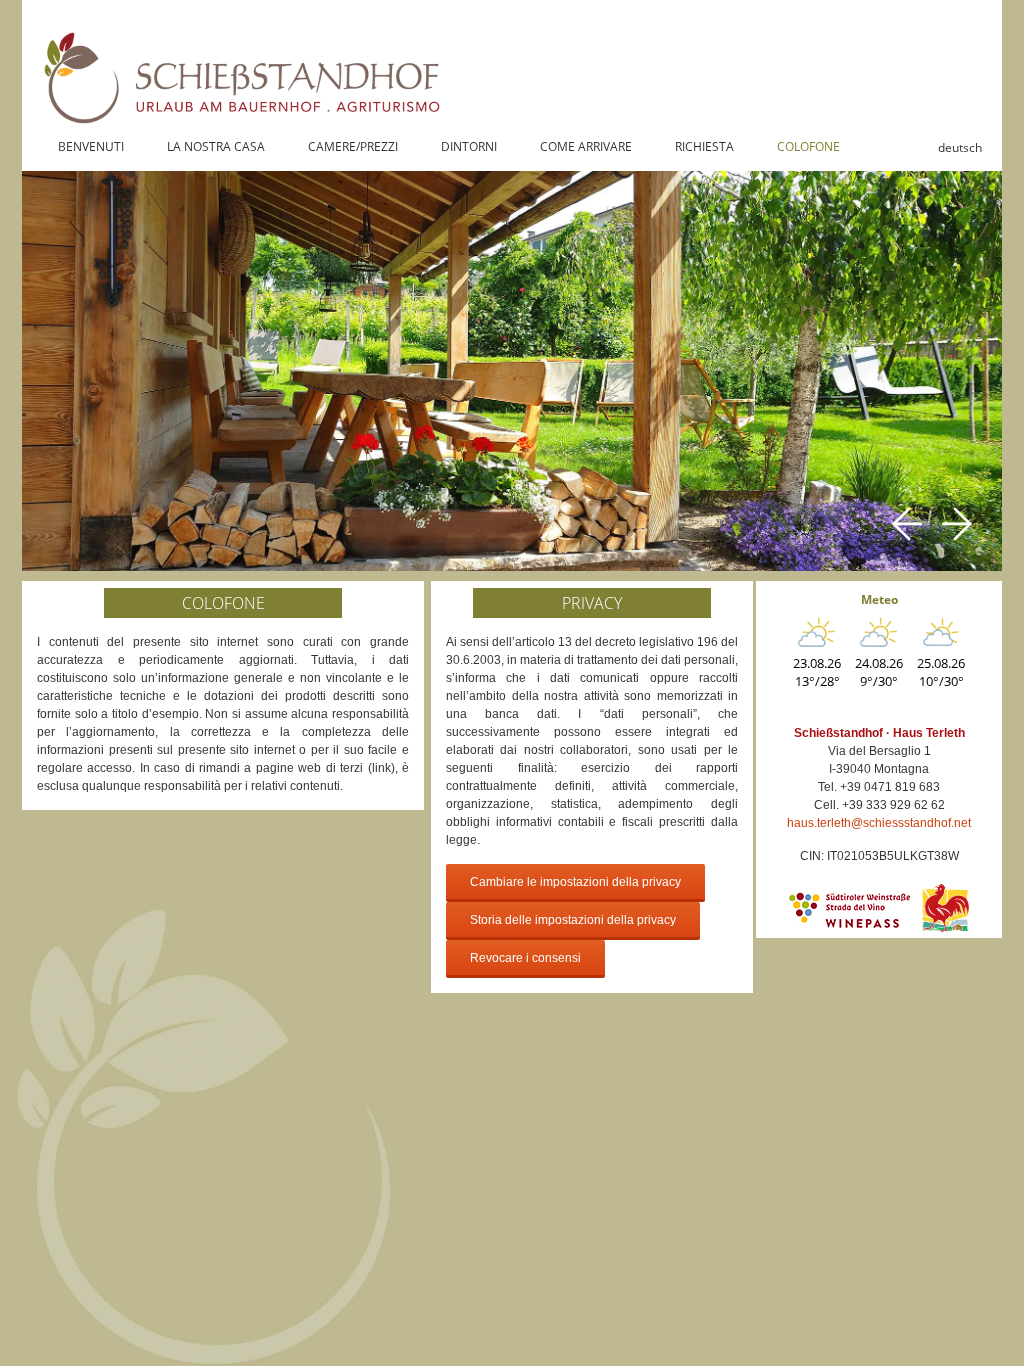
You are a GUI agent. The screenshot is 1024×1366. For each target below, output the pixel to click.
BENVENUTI (91, 146)
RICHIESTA (704, 146)
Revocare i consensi (525, 958)
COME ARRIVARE (586, 146)
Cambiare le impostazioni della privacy (575, 882)
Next (957, 524)
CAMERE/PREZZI (353, 146)
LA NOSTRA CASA (216, 146)
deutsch (960, 147)
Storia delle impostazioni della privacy (573, 920)
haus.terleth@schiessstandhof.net (879, 823)
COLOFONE (808, 146)
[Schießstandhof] (512, 63)
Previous (907, 524)
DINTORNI (469, 146)
